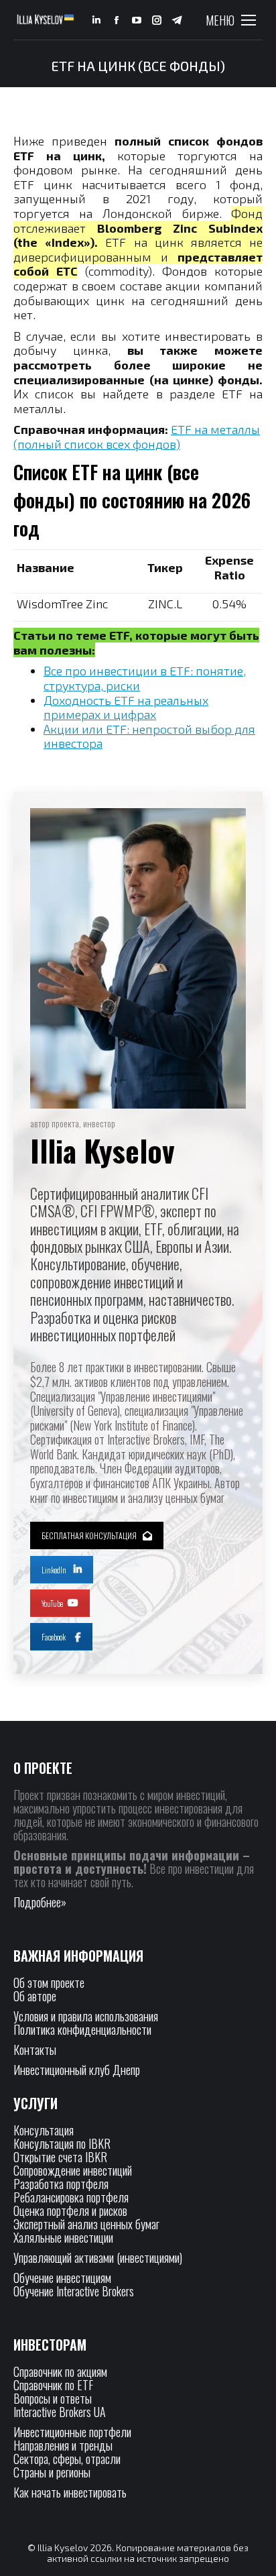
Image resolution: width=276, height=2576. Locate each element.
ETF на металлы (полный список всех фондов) (137, 437)
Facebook (54, 1637)
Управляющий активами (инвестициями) (98, 2257)
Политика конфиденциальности (82, 2029)
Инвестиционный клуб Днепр (77, 2070)
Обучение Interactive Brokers (74, 2291)
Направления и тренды (63, 2445)
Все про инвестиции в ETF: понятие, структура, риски (145, 678)
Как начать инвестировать (70, 2492)
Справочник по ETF (53, 2385)
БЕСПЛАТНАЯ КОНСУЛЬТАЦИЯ (89, 1535)
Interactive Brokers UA (60, 2412)
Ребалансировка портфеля (71, 2197)
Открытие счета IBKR (60, 2157)
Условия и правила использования (86, 2016)
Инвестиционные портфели (72, 2432)
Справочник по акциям (60, 2371)
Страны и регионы (52, 2472)
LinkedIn (54, 1570)
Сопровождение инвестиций (73, 2170)
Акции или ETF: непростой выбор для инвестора (149, 736)
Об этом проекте (50, 1982)
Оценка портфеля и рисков (70, 2210)
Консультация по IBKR (62, 2143)
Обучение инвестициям (62, 2278)
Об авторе (35, 1996)
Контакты (35, 2050)
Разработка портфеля (61, 2184)
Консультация (44, 2130)
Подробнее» (40, 1902)
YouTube (52, 1603)
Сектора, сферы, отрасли (67, 2459)
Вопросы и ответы (53, 2398)
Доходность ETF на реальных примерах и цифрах (126, 708)
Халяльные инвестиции (63, 2237)
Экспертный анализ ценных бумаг (86, 2224)
